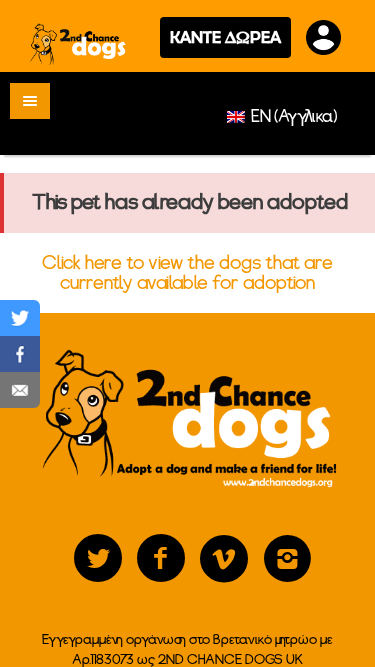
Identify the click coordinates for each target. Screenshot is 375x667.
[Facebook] (161, 559)
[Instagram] (287, 559)
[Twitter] (98, 559)
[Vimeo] (224, 559)
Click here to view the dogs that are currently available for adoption (187, 273)
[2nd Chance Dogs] (79, 43)
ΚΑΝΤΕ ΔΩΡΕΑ (225, 37)
